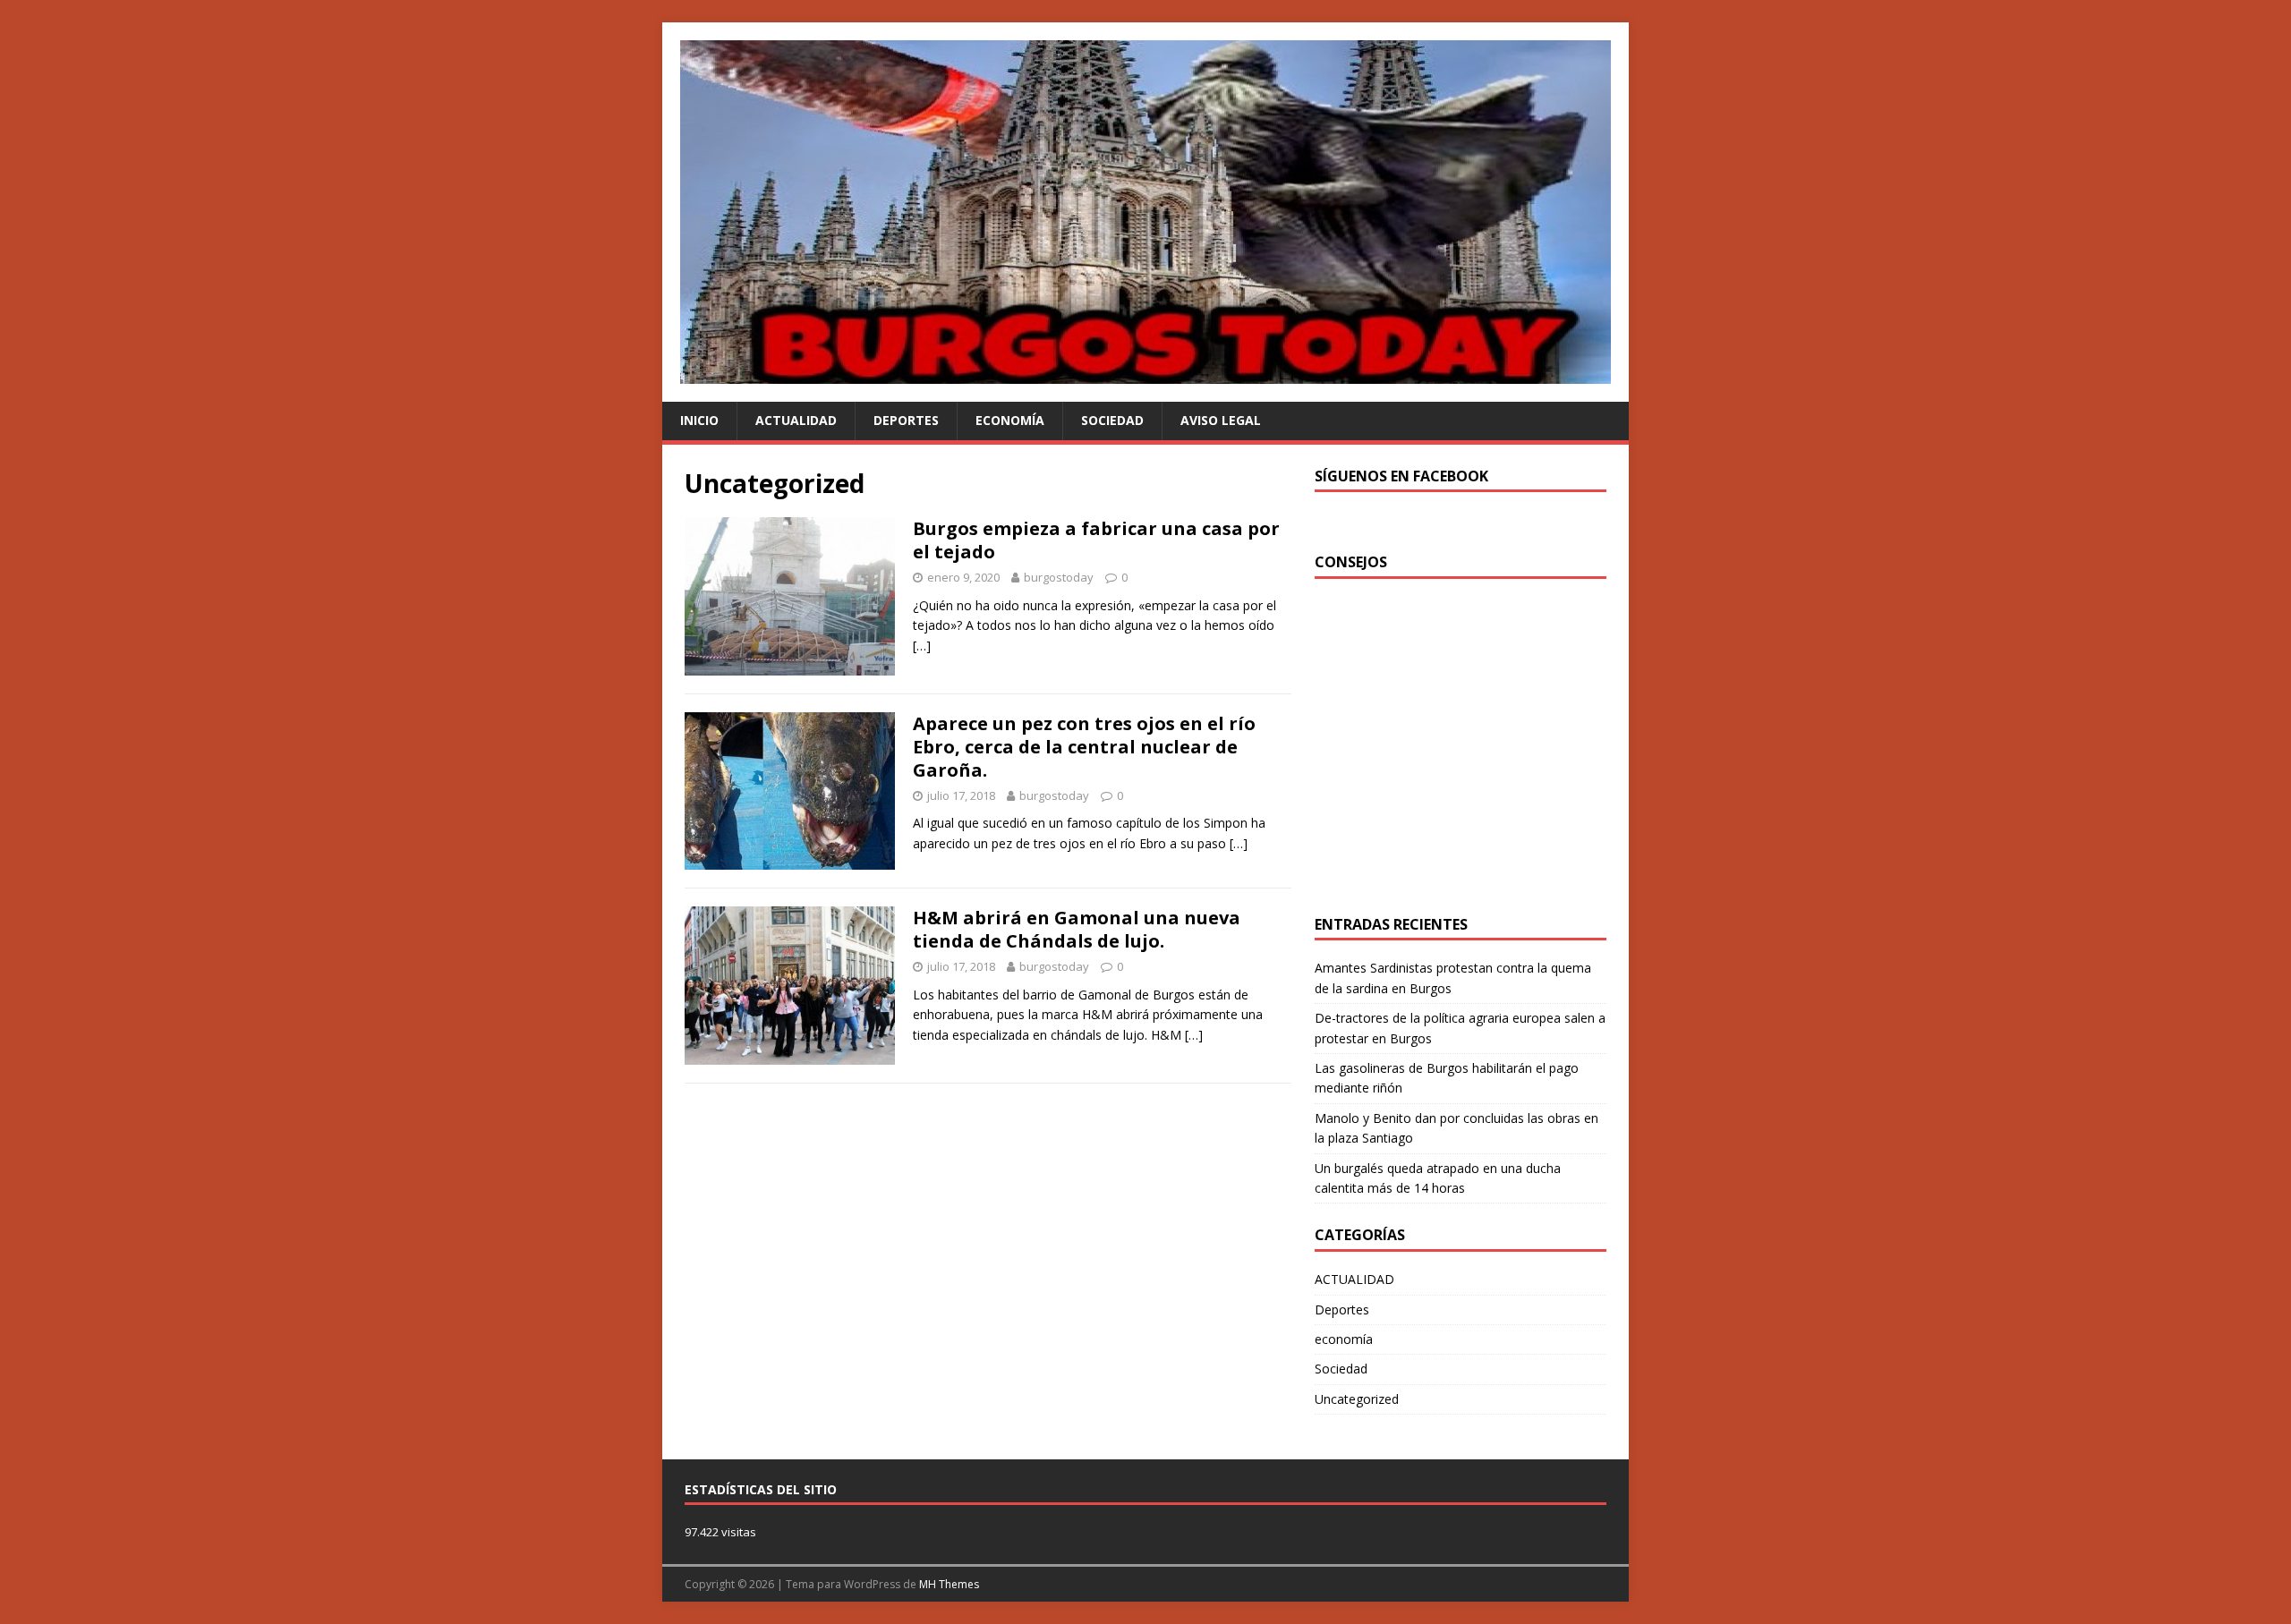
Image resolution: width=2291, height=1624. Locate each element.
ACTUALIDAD (796, 420)
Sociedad (1112, 420)
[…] (922, 646)
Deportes (906, 420)
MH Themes (949, 1584)
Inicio (699, 420)
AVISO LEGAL (1221, 420)
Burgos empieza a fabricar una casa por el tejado (1096, 540)
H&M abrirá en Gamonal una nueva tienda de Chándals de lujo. (1077, 929)
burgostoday (1059, 577)
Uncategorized (1357, 1399)
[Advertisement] (1465, 761)
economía (1010, 420)
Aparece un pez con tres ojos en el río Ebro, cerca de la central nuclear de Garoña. (1084, 747)
